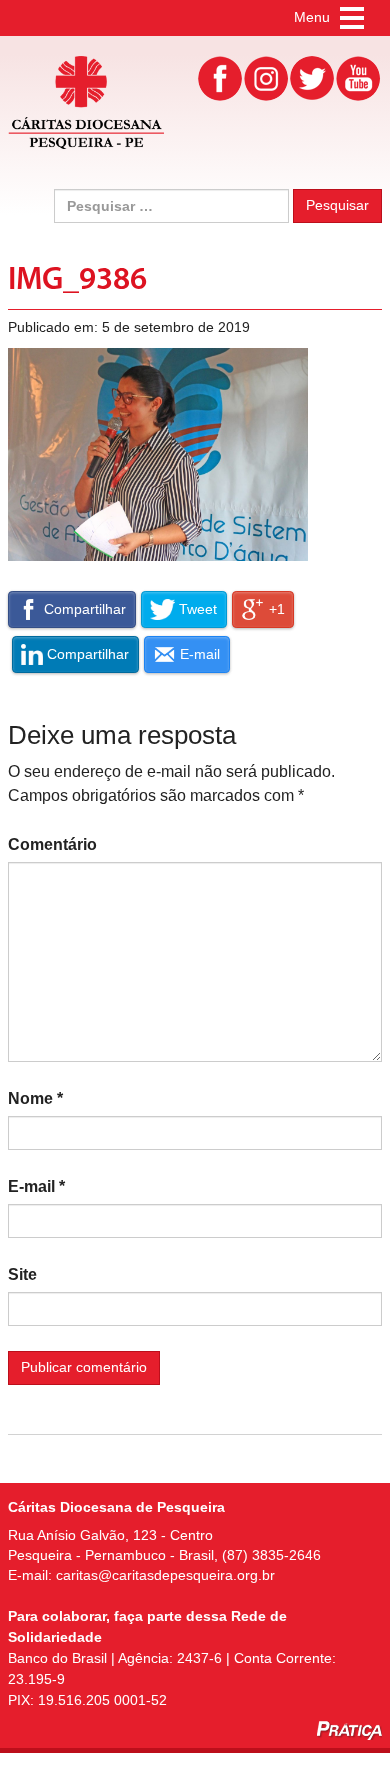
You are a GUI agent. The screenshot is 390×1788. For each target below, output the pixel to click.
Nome (35, 1098)
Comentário (52, 844)
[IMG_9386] (158, 453)
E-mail (36, 1186)
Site (22, 1274)
